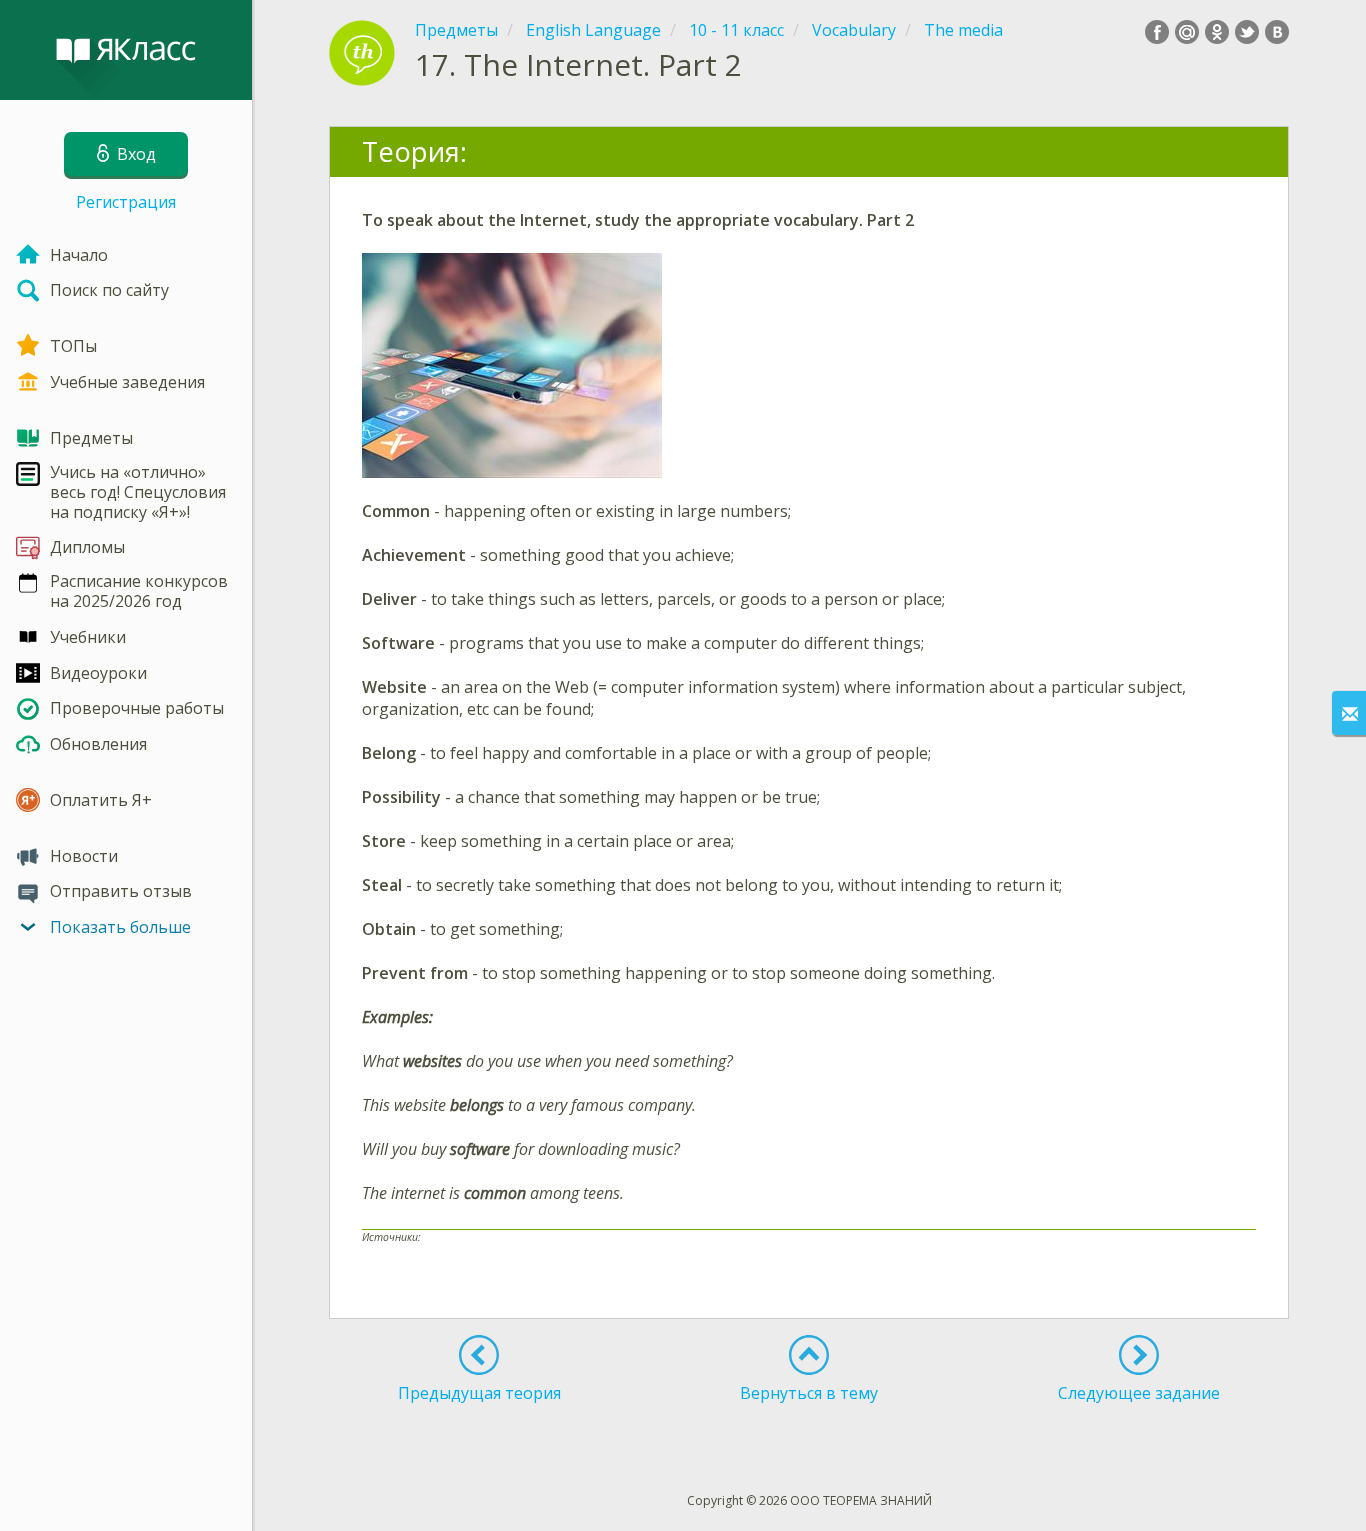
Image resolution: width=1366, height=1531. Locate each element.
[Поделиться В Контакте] (1277, 32)
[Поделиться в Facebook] (1157, 32)
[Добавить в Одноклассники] (1217, 32)
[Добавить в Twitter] (1247, 32)
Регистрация (126, 202)
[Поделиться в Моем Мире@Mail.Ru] (1187, 32)
